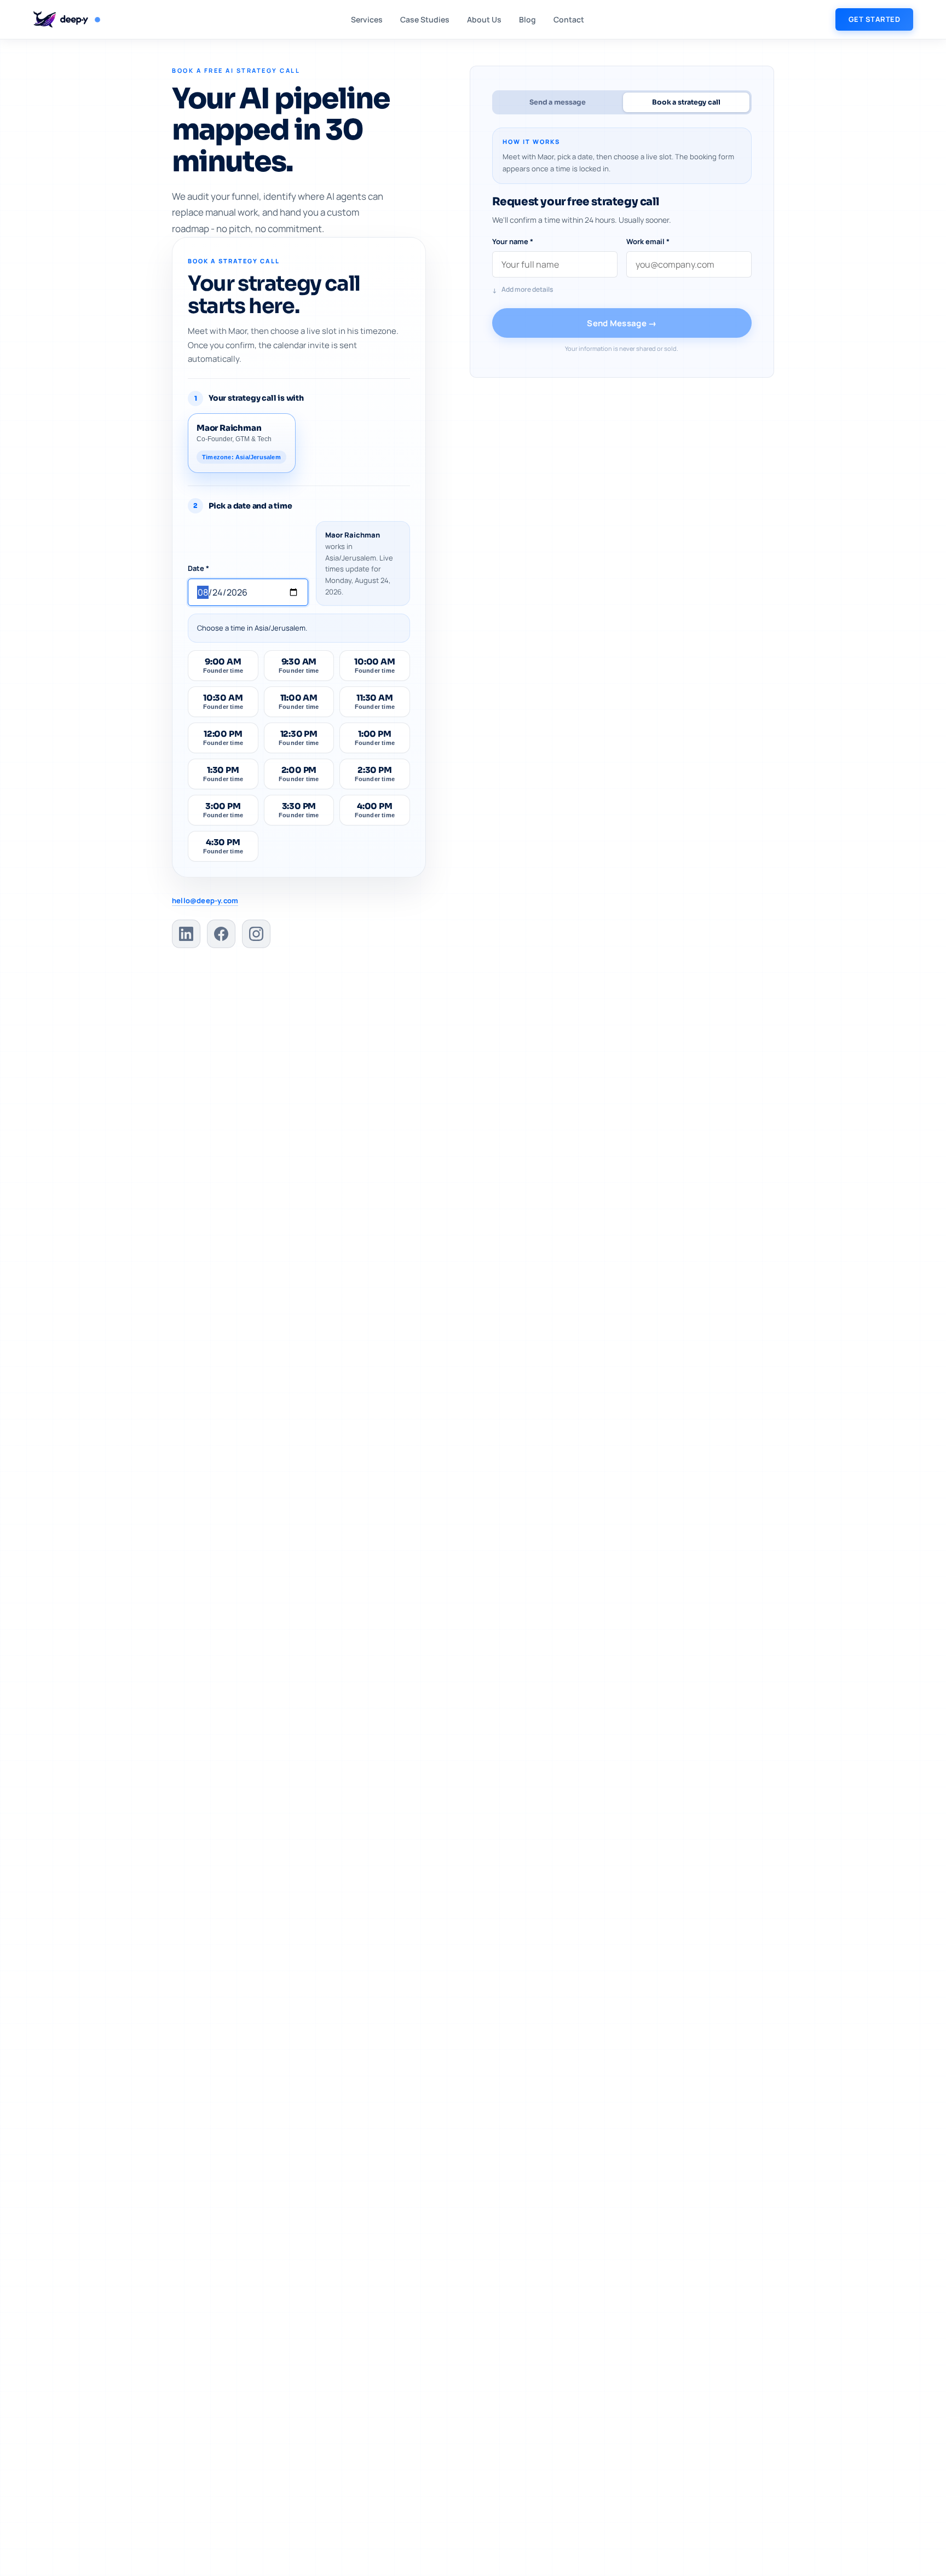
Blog (527, 19)
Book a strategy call (686, 102)
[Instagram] (256, 934)
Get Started (875, 19)
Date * (198, 568)
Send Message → (622, 323)
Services (367, 19)
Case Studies (425, 19)
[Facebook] (221, 934)
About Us (484, 19)
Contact (569, 19)
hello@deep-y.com (205, 900)
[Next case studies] (741, 123)
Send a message (558, 102)
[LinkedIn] (186, 934)
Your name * (513, 241)
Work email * (648, 241)
